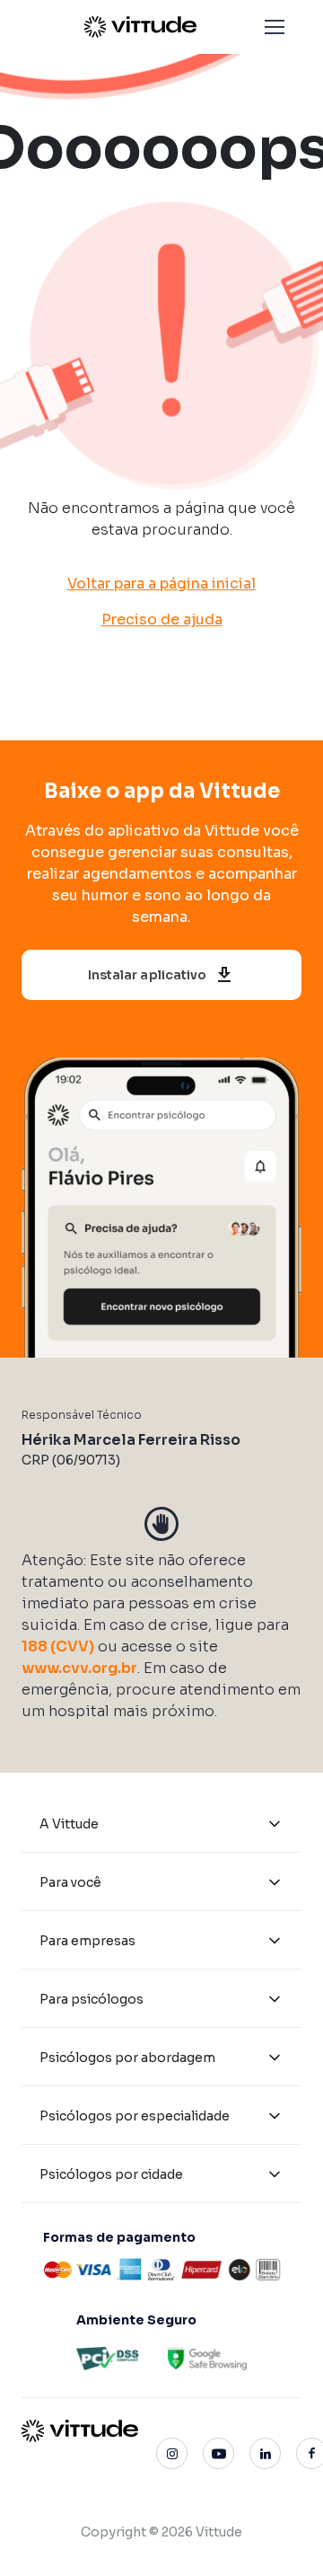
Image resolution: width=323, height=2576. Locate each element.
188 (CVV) (58, 1647)
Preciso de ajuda (162, 620)
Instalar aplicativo (148, 975)
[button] (275, 27)
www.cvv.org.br (79, 1668)
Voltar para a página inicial (161, 584)
